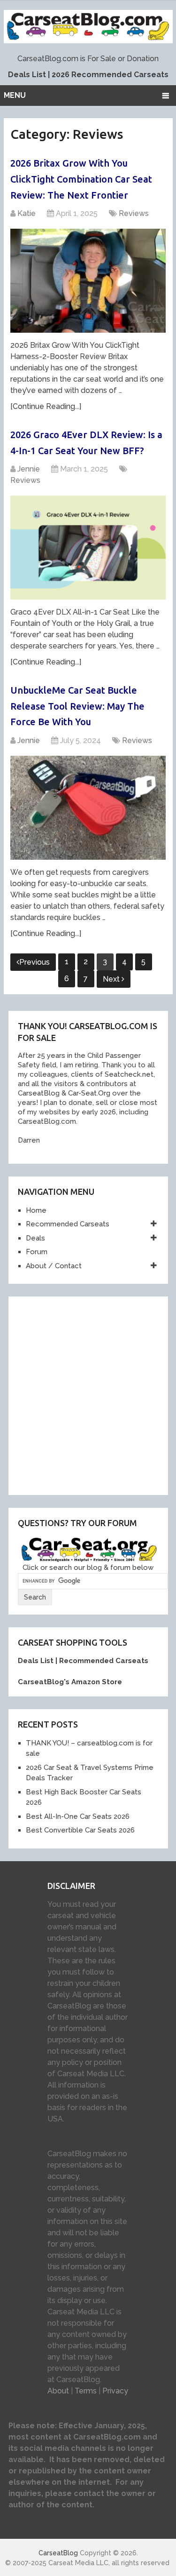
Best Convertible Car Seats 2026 (80, 1830)
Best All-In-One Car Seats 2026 (78, 1816)
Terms (86, 2391)
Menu (15, 95)
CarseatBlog (58, 2553)
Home (36, 1210)
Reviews (134, 213)
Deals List (27, 75)
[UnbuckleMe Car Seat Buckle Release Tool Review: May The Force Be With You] (88, 808)
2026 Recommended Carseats (110, 75)
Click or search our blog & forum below (88, 1568)
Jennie (29, 469)
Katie (27, 213)
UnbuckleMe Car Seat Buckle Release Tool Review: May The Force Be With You (77, 706)
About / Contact (54, 1266)
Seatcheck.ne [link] (127, 1074)
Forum (37, 1252)
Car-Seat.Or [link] (86, 1093)
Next (112, 979)
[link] (37, 1093)
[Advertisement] (88, 1394)
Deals (35, 1238)
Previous (34, 962)
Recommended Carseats (68, 1224)
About (58, 2391)
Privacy (115, 2391)
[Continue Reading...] (46, 406)
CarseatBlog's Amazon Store (70, 1682)
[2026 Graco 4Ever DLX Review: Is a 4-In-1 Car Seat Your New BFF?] (88, 548)
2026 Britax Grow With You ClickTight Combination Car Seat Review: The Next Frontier (81, 179)
